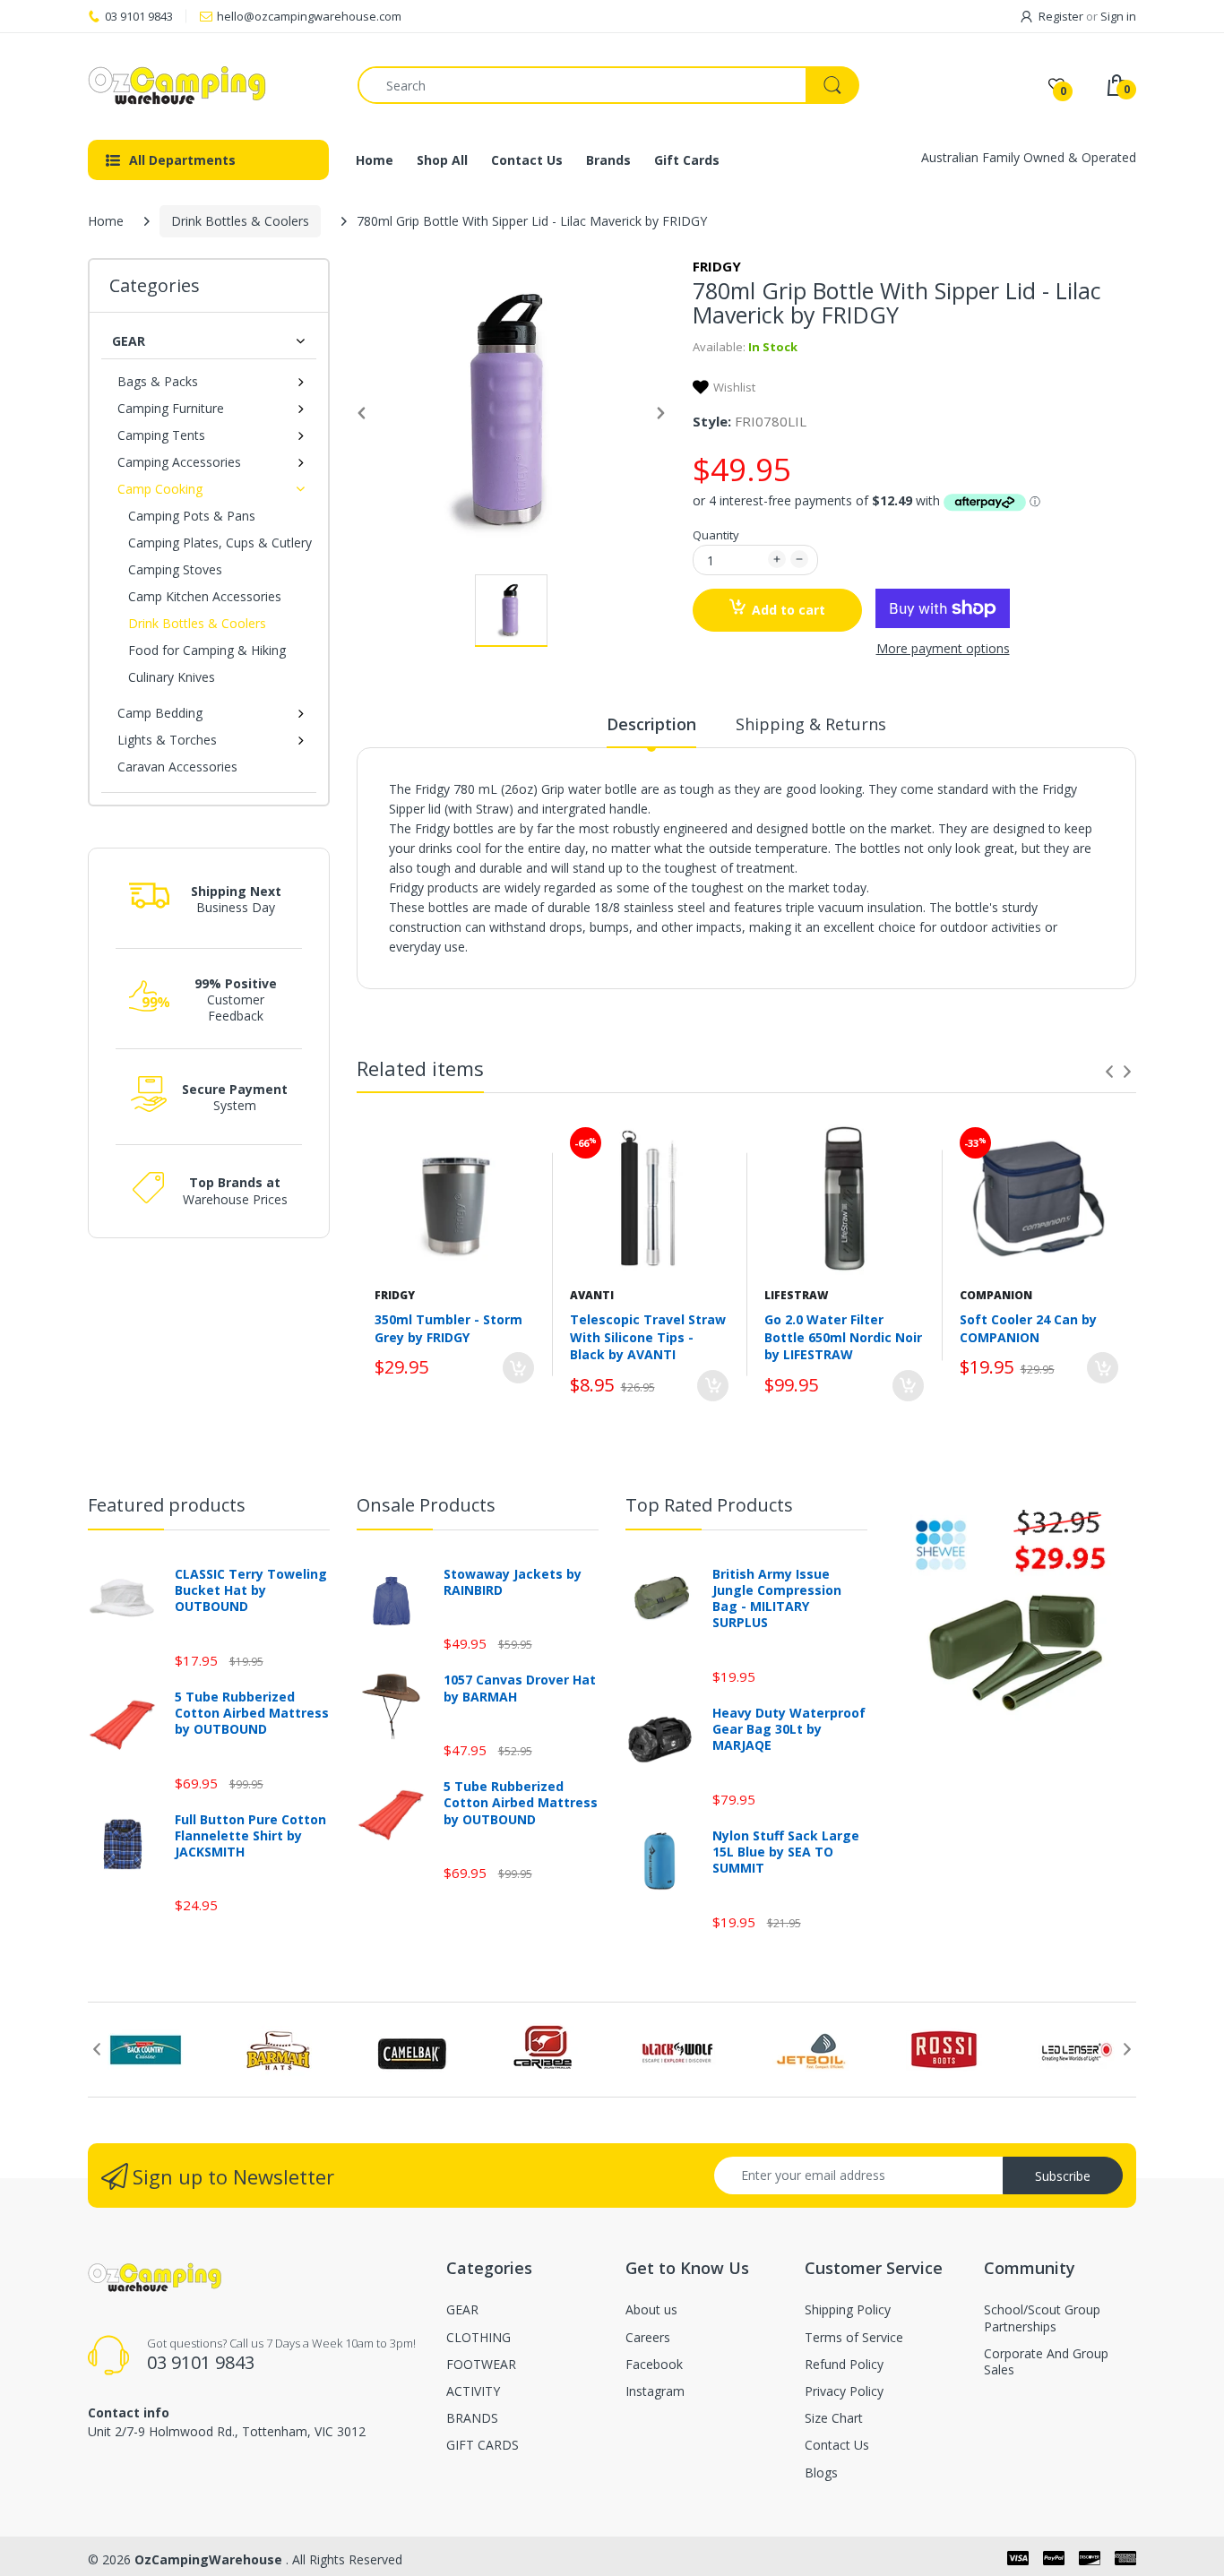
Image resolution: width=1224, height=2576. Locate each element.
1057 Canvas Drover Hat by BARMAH (520, 1688)
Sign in (1118, 16)
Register (1061, 16)
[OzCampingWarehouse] (209, 85)
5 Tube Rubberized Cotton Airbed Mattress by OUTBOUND (252, 1713)
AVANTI (592, 1295)
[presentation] (1109, 1072)
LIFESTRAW (796, 1295)
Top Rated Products (709, 1505)
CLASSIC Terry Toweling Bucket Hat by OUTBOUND (251, 1590)
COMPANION (996, 1295)
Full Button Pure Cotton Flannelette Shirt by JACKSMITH (250, 1836)
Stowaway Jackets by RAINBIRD (513, 1582)
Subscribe (1063, 2176)
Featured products (167, 1505)
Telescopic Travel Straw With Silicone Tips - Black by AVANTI (648, 1337)
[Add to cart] (518, 1368)
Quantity (716, 535)
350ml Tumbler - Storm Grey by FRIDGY (448, 1328)
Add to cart (789, 610)
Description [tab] (651, 724)
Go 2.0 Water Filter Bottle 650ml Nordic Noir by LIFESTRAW (843, 1337)
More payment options (943, 649)
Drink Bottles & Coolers (240, 221)
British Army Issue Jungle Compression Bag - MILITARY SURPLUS (777, 1599)
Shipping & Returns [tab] (811, 724)
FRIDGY (717, 266)
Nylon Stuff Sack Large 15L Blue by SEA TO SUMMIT (786, 1852)
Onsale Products (426, 1505)
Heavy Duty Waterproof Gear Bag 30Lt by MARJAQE (789, 1729)
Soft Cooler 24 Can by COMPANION (1028, 1328)
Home (106, 221)
